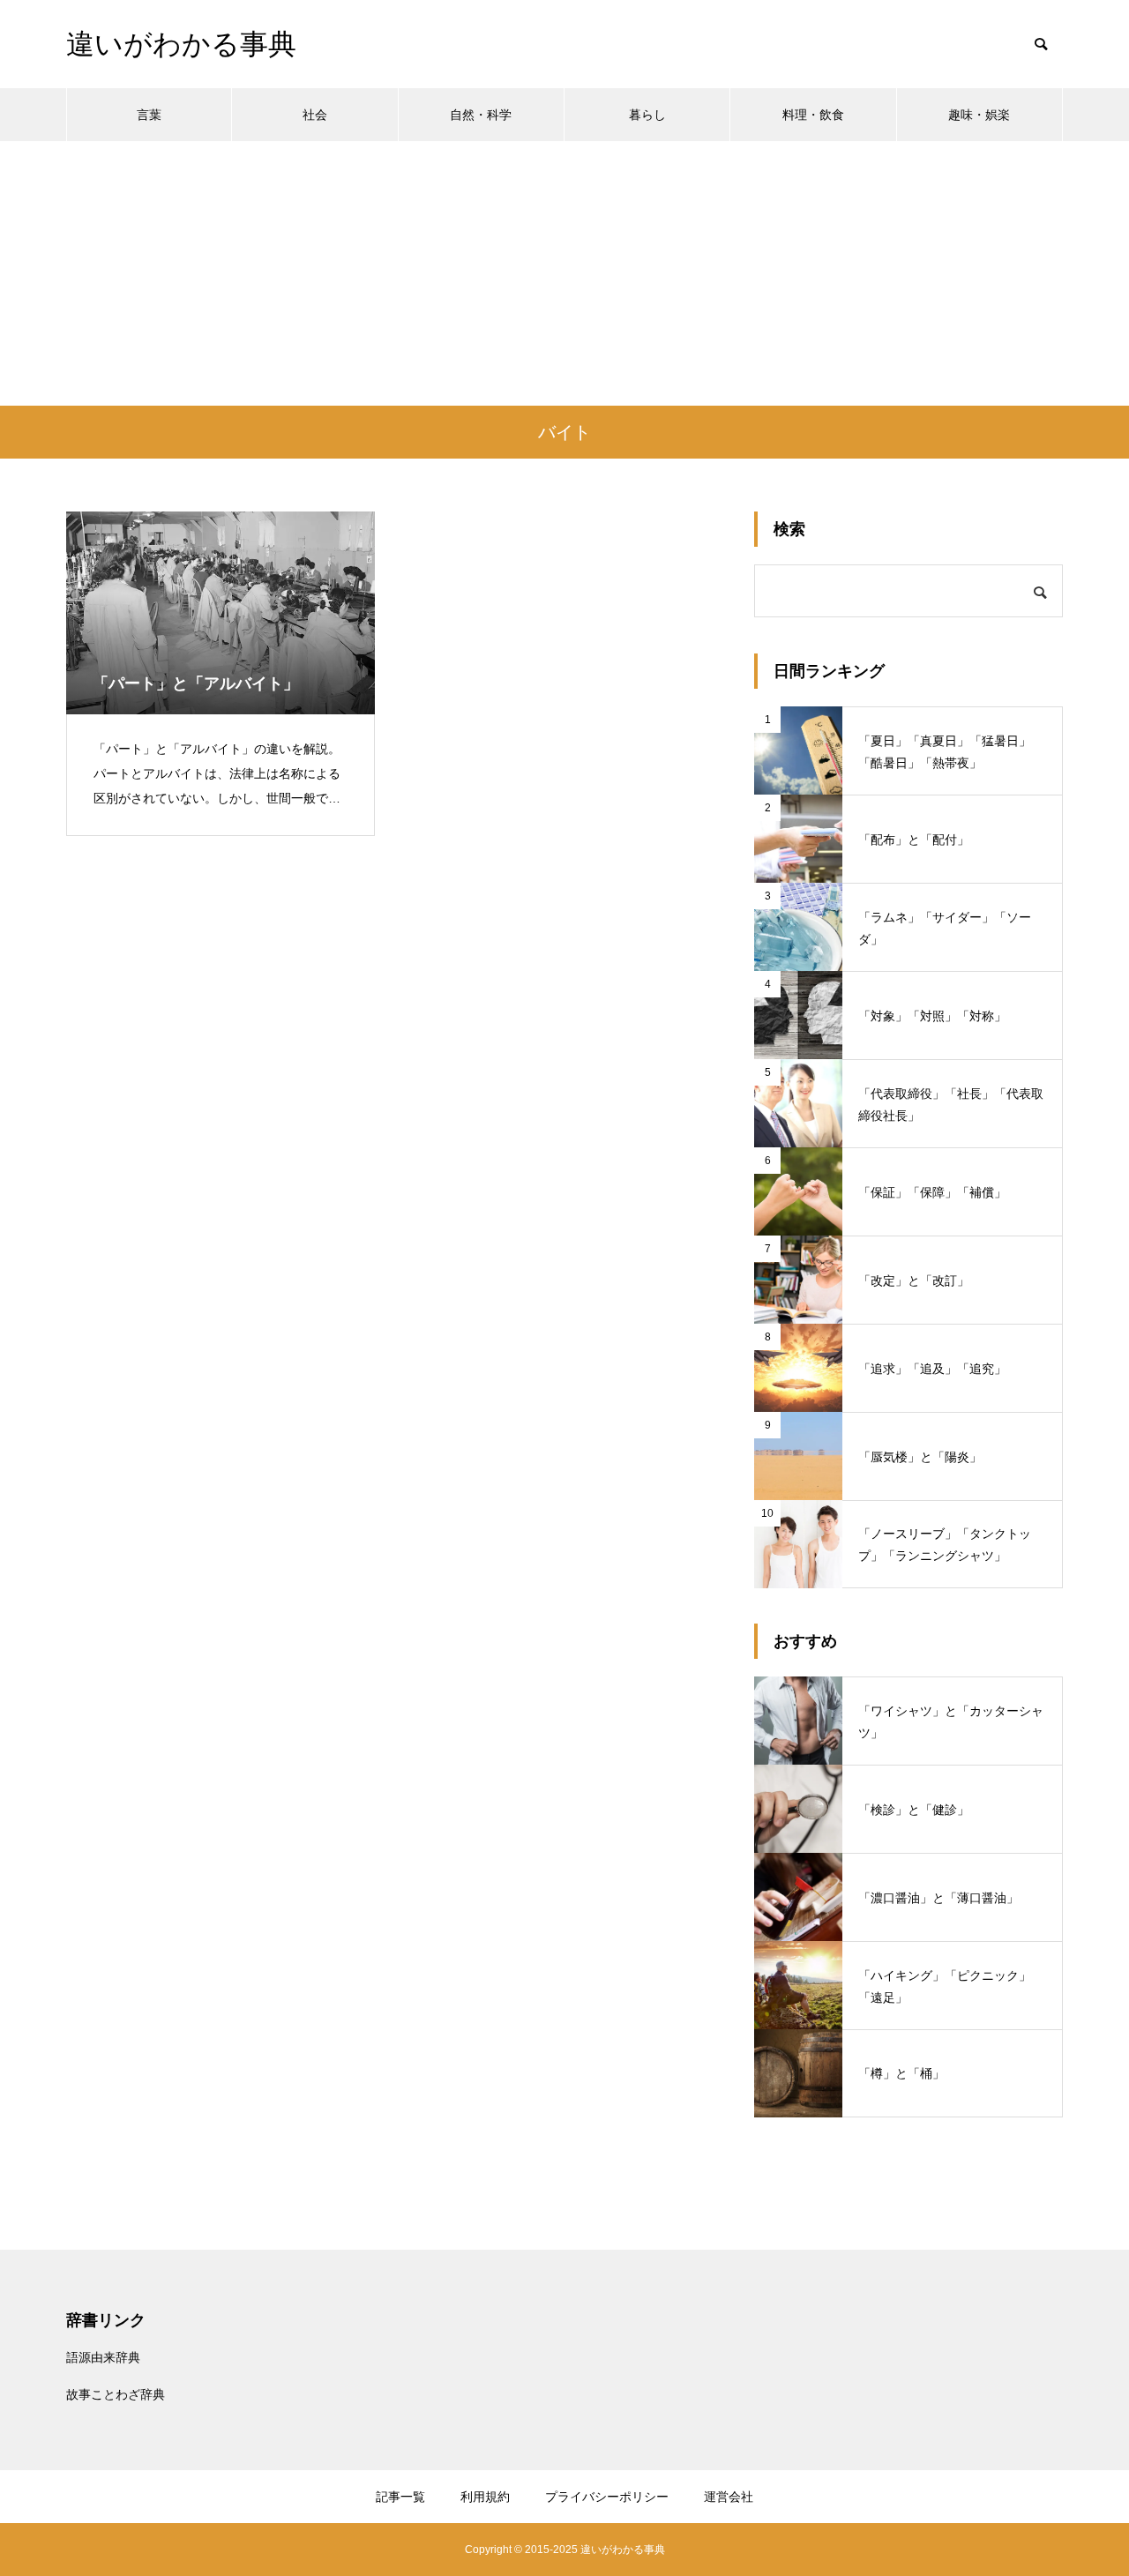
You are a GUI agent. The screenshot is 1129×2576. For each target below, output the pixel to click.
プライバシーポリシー (607, 2497)
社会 (315, 115)
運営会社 (729, 2497)
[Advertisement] (564, 273)
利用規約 (485, 2497)
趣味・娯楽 (979, 115)
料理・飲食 (813, 115)
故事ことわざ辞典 (116, 2394)
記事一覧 (400, 2497)
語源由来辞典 (103, 2357)
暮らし (647, 115)
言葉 (149, 115)
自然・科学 (481, 115)
